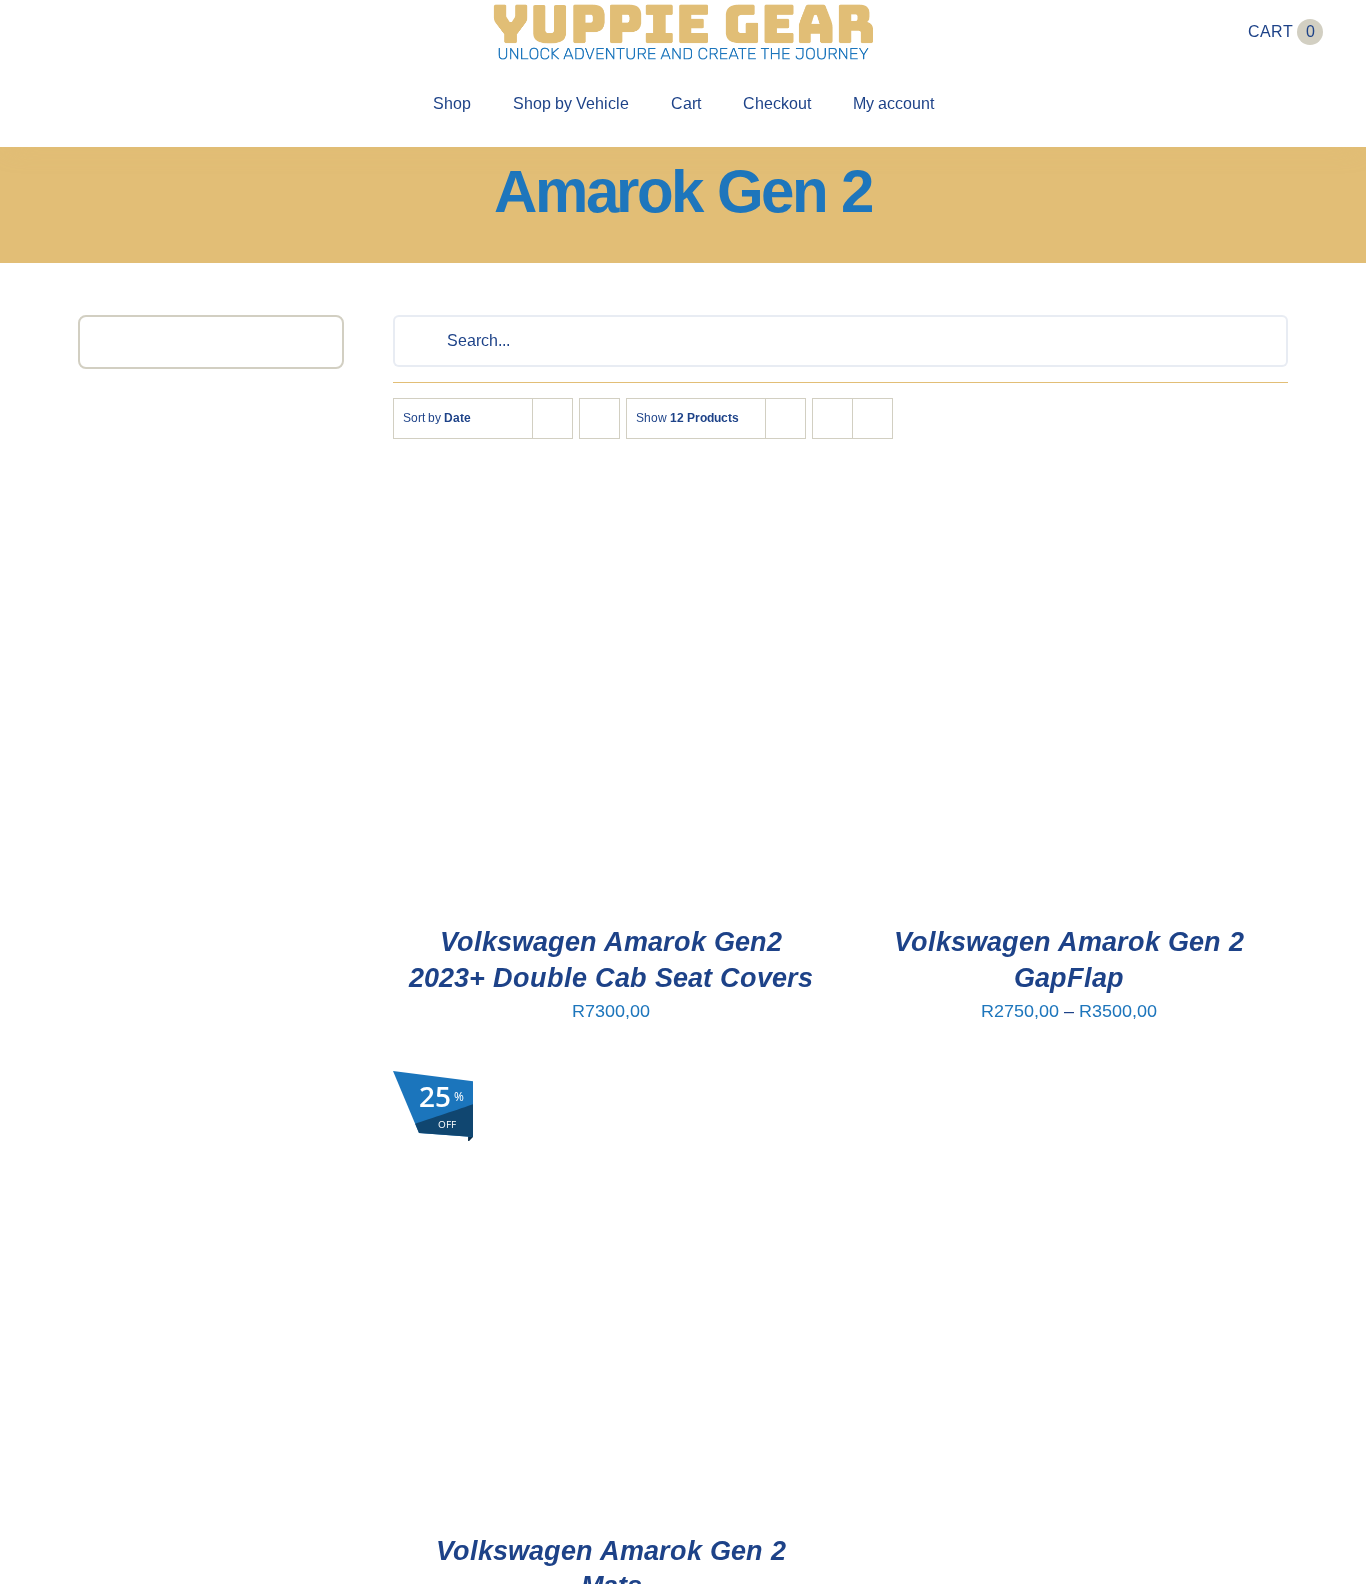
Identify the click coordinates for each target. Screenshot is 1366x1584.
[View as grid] (832, 418)
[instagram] (87, 32)
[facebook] (51, 32)
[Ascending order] (599, 418)
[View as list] (872, 418)
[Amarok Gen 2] (611, 681)
